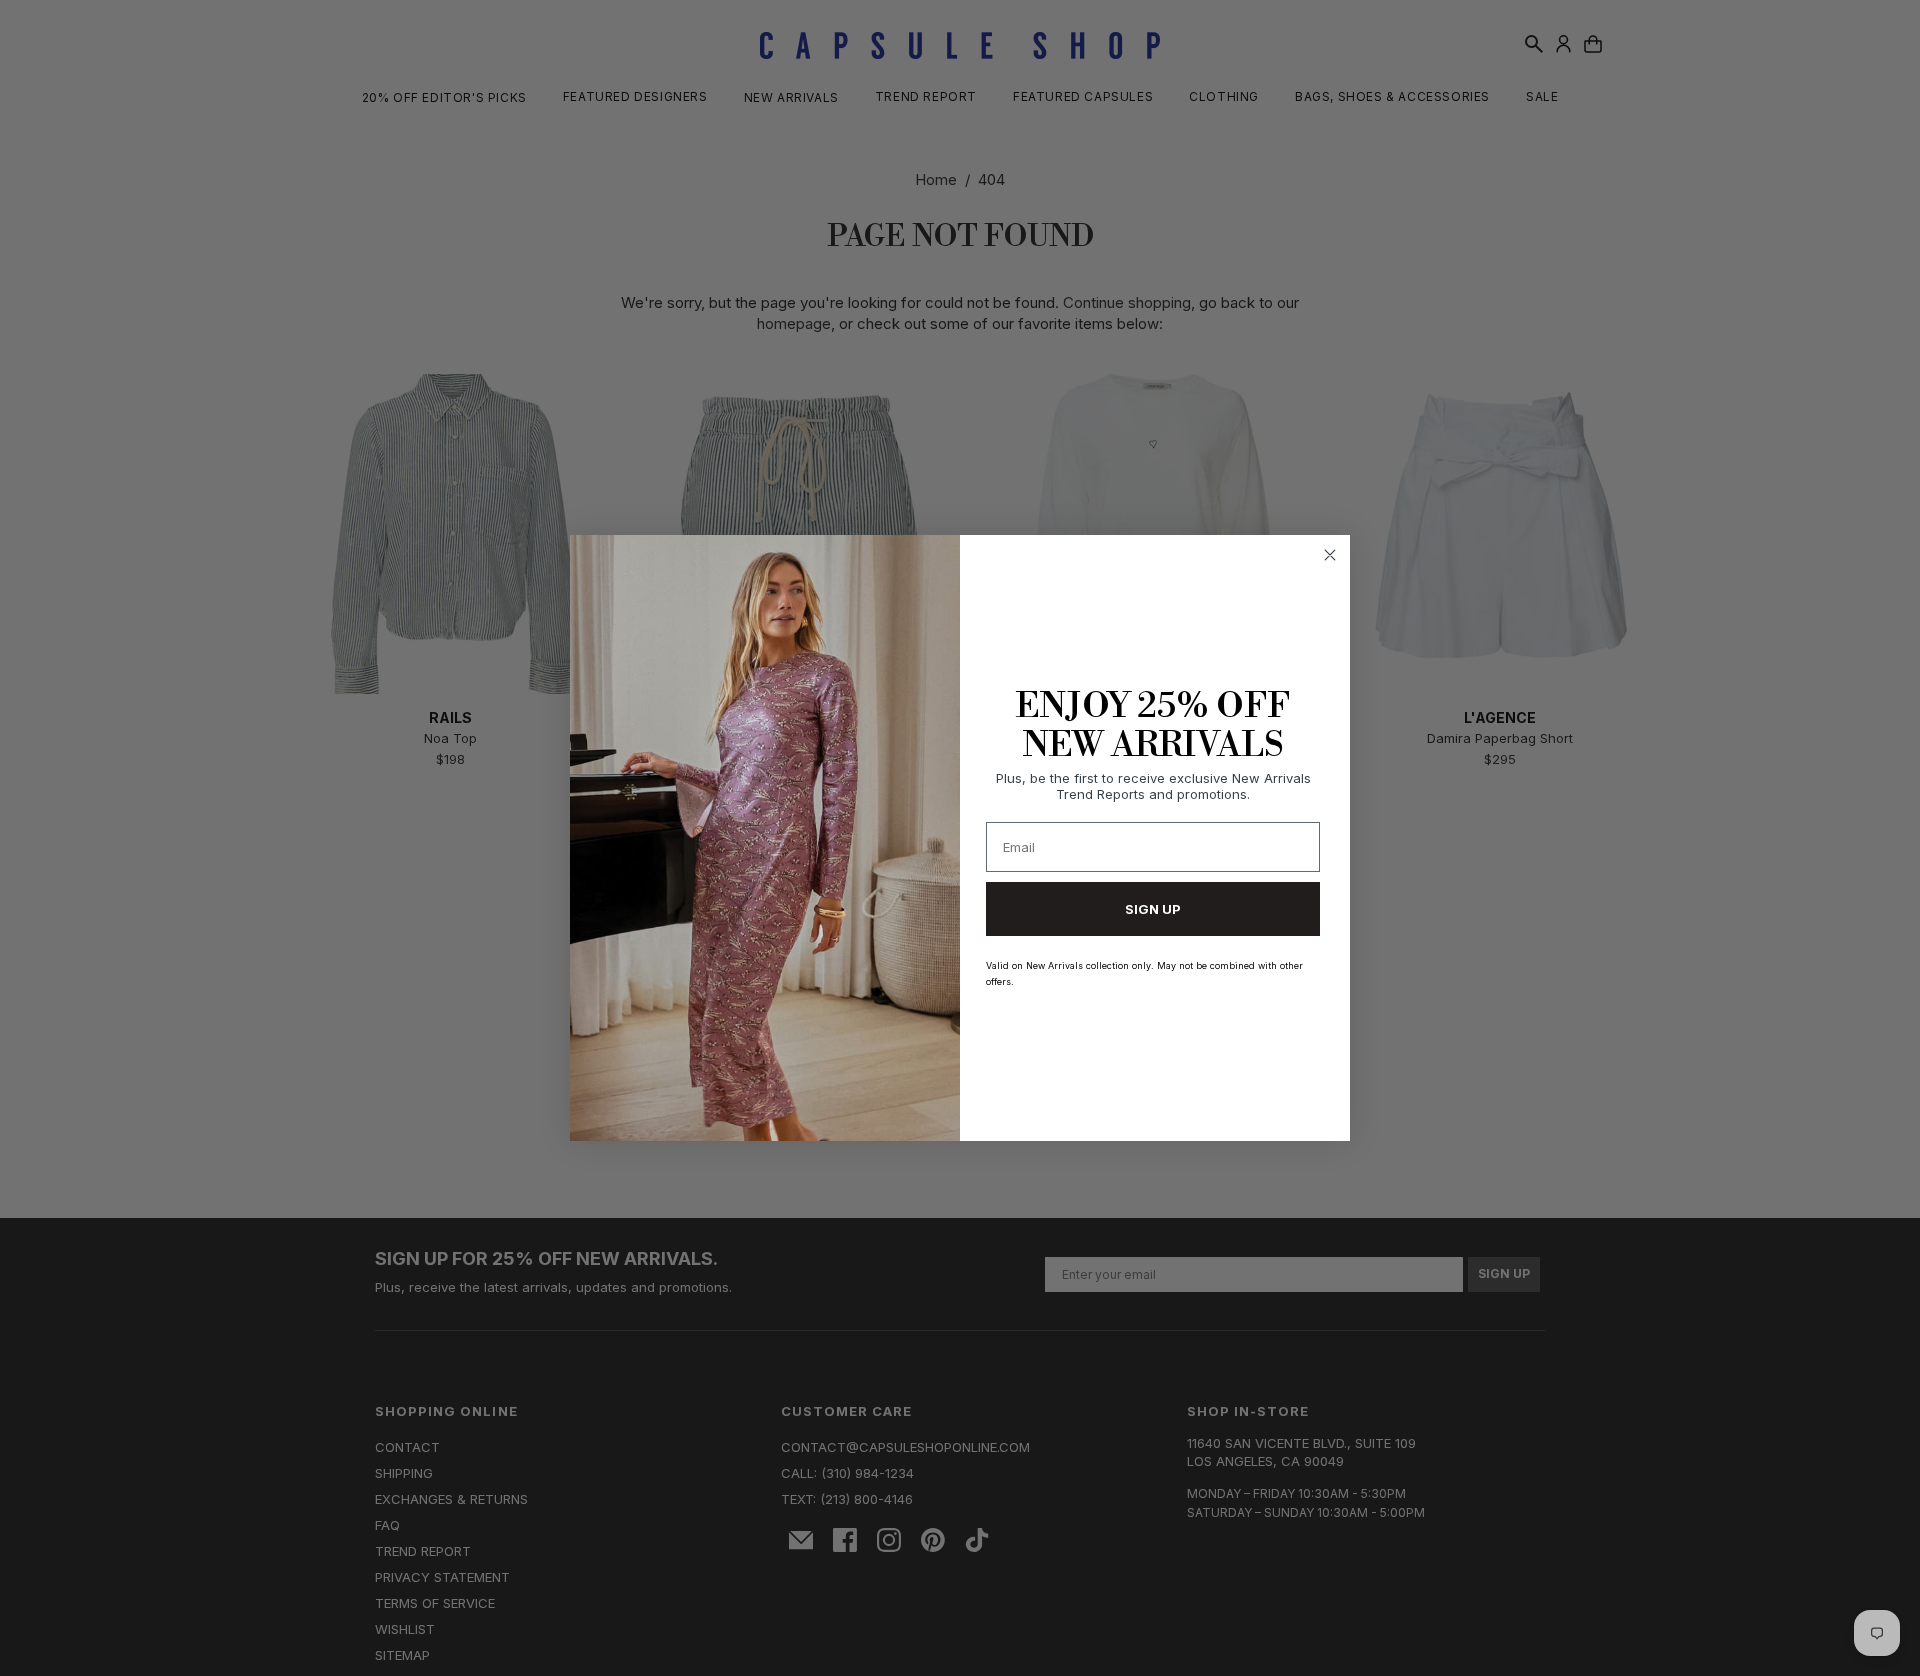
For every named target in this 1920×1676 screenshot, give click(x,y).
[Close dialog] (1330, 555)
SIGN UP (1153, 909)
